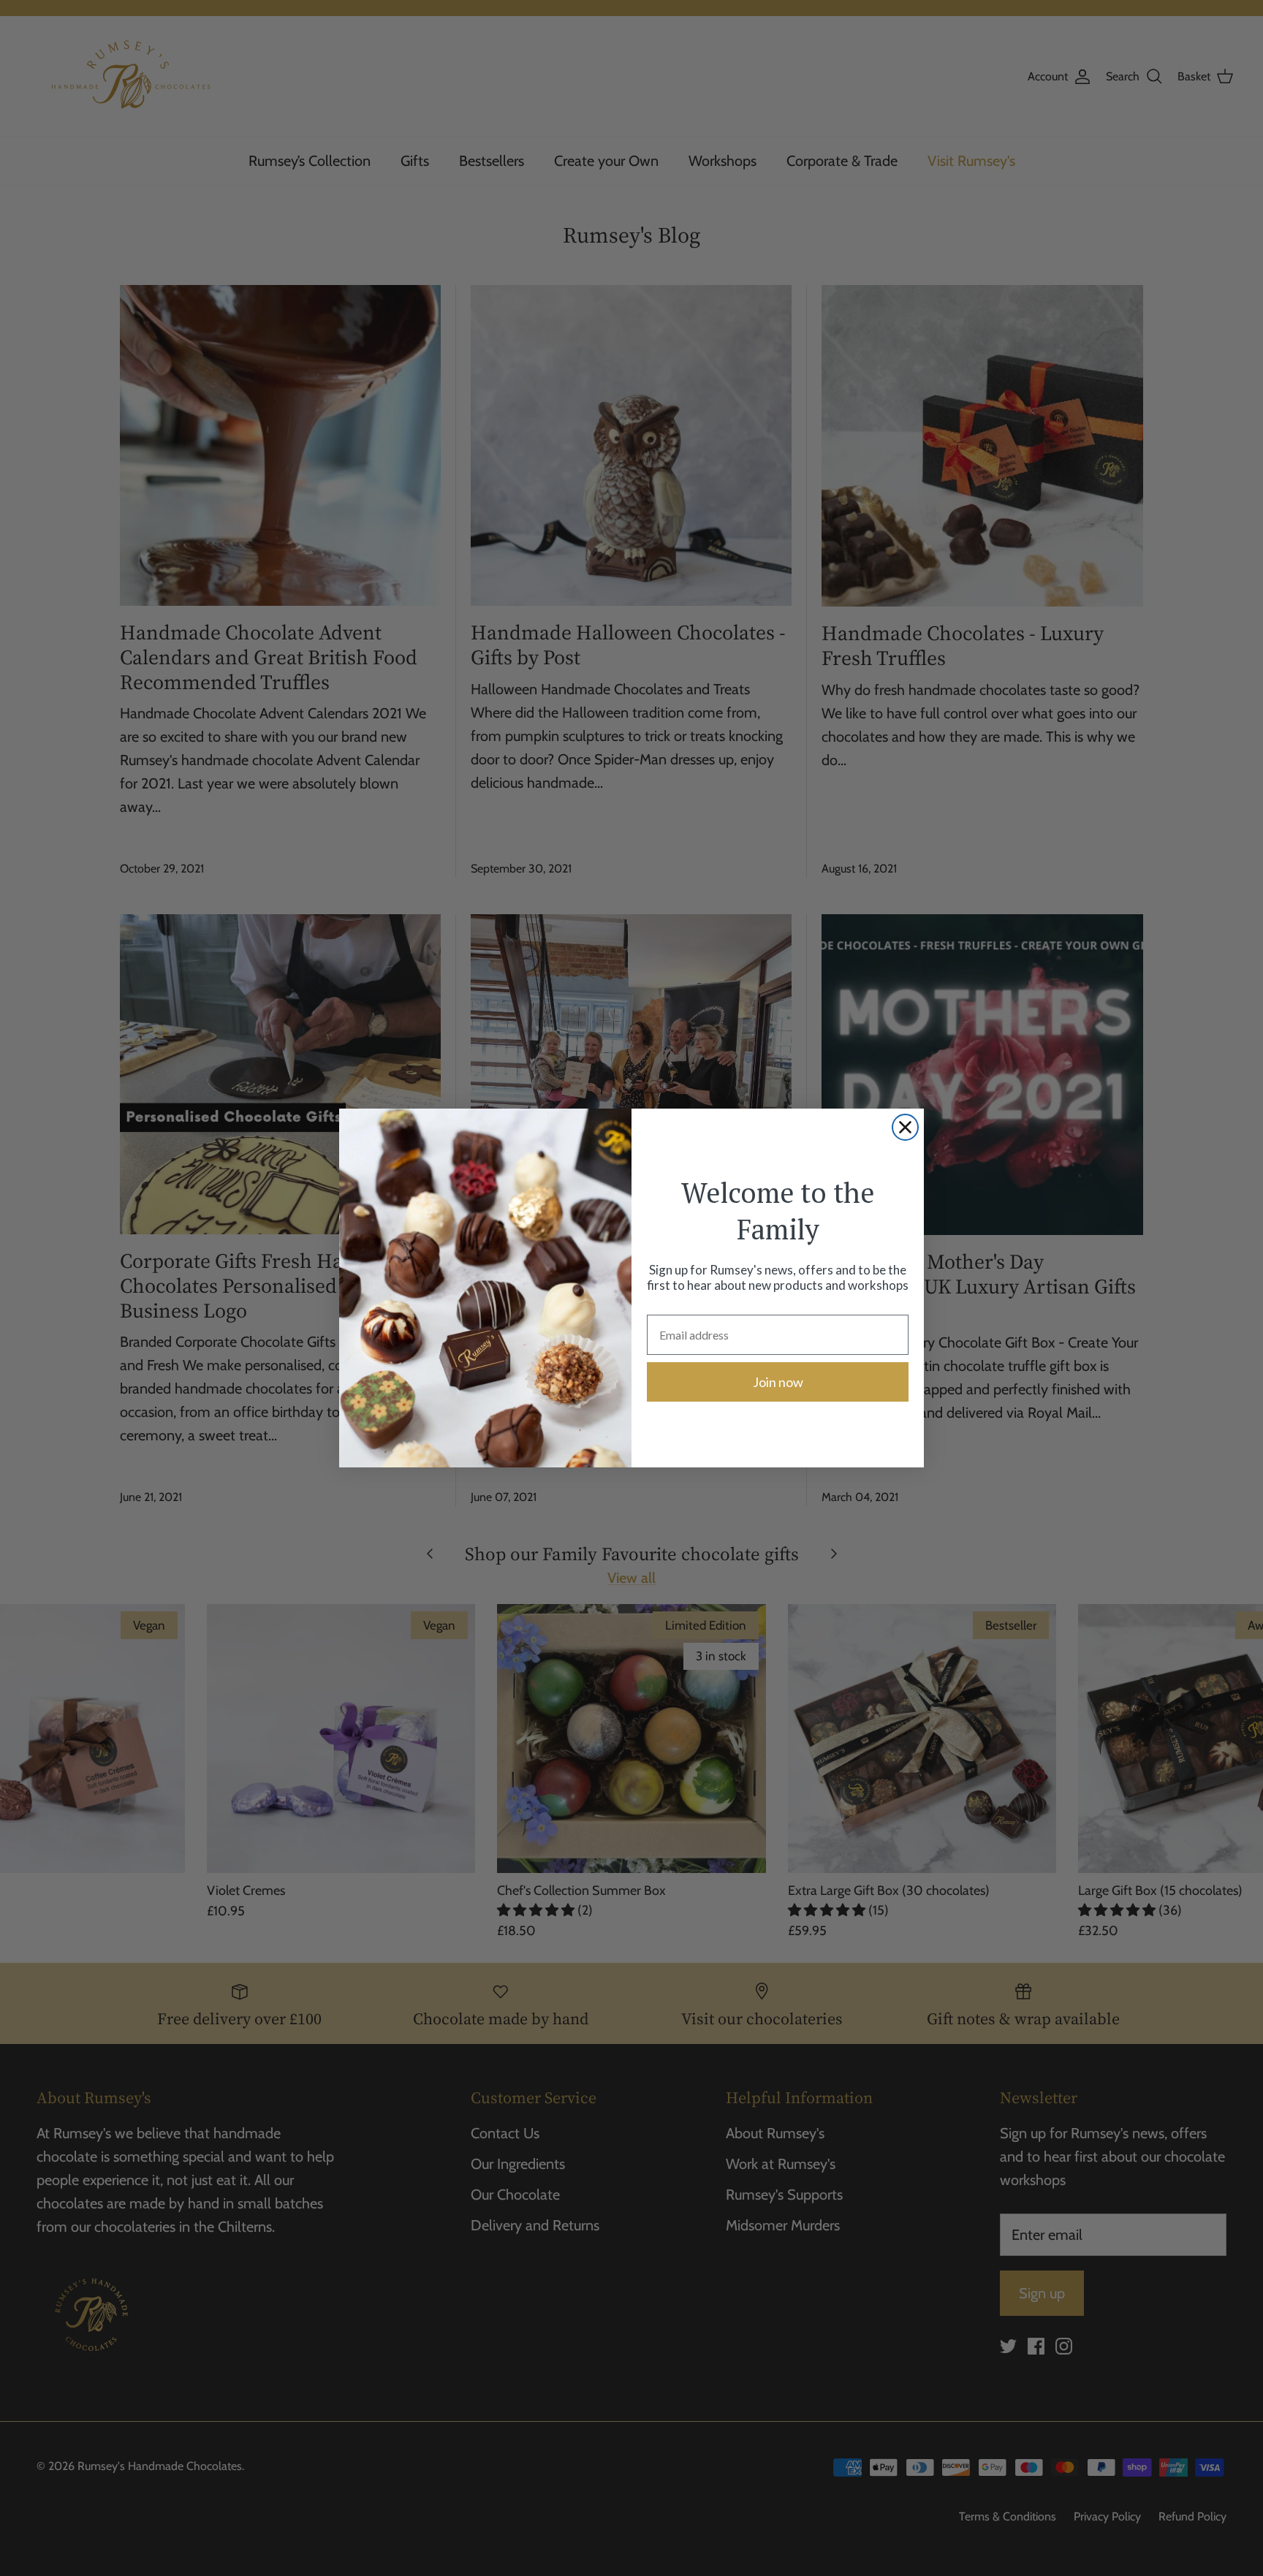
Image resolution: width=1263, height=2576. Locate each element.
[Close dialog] (905, 1127)
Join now (778, 1382)
